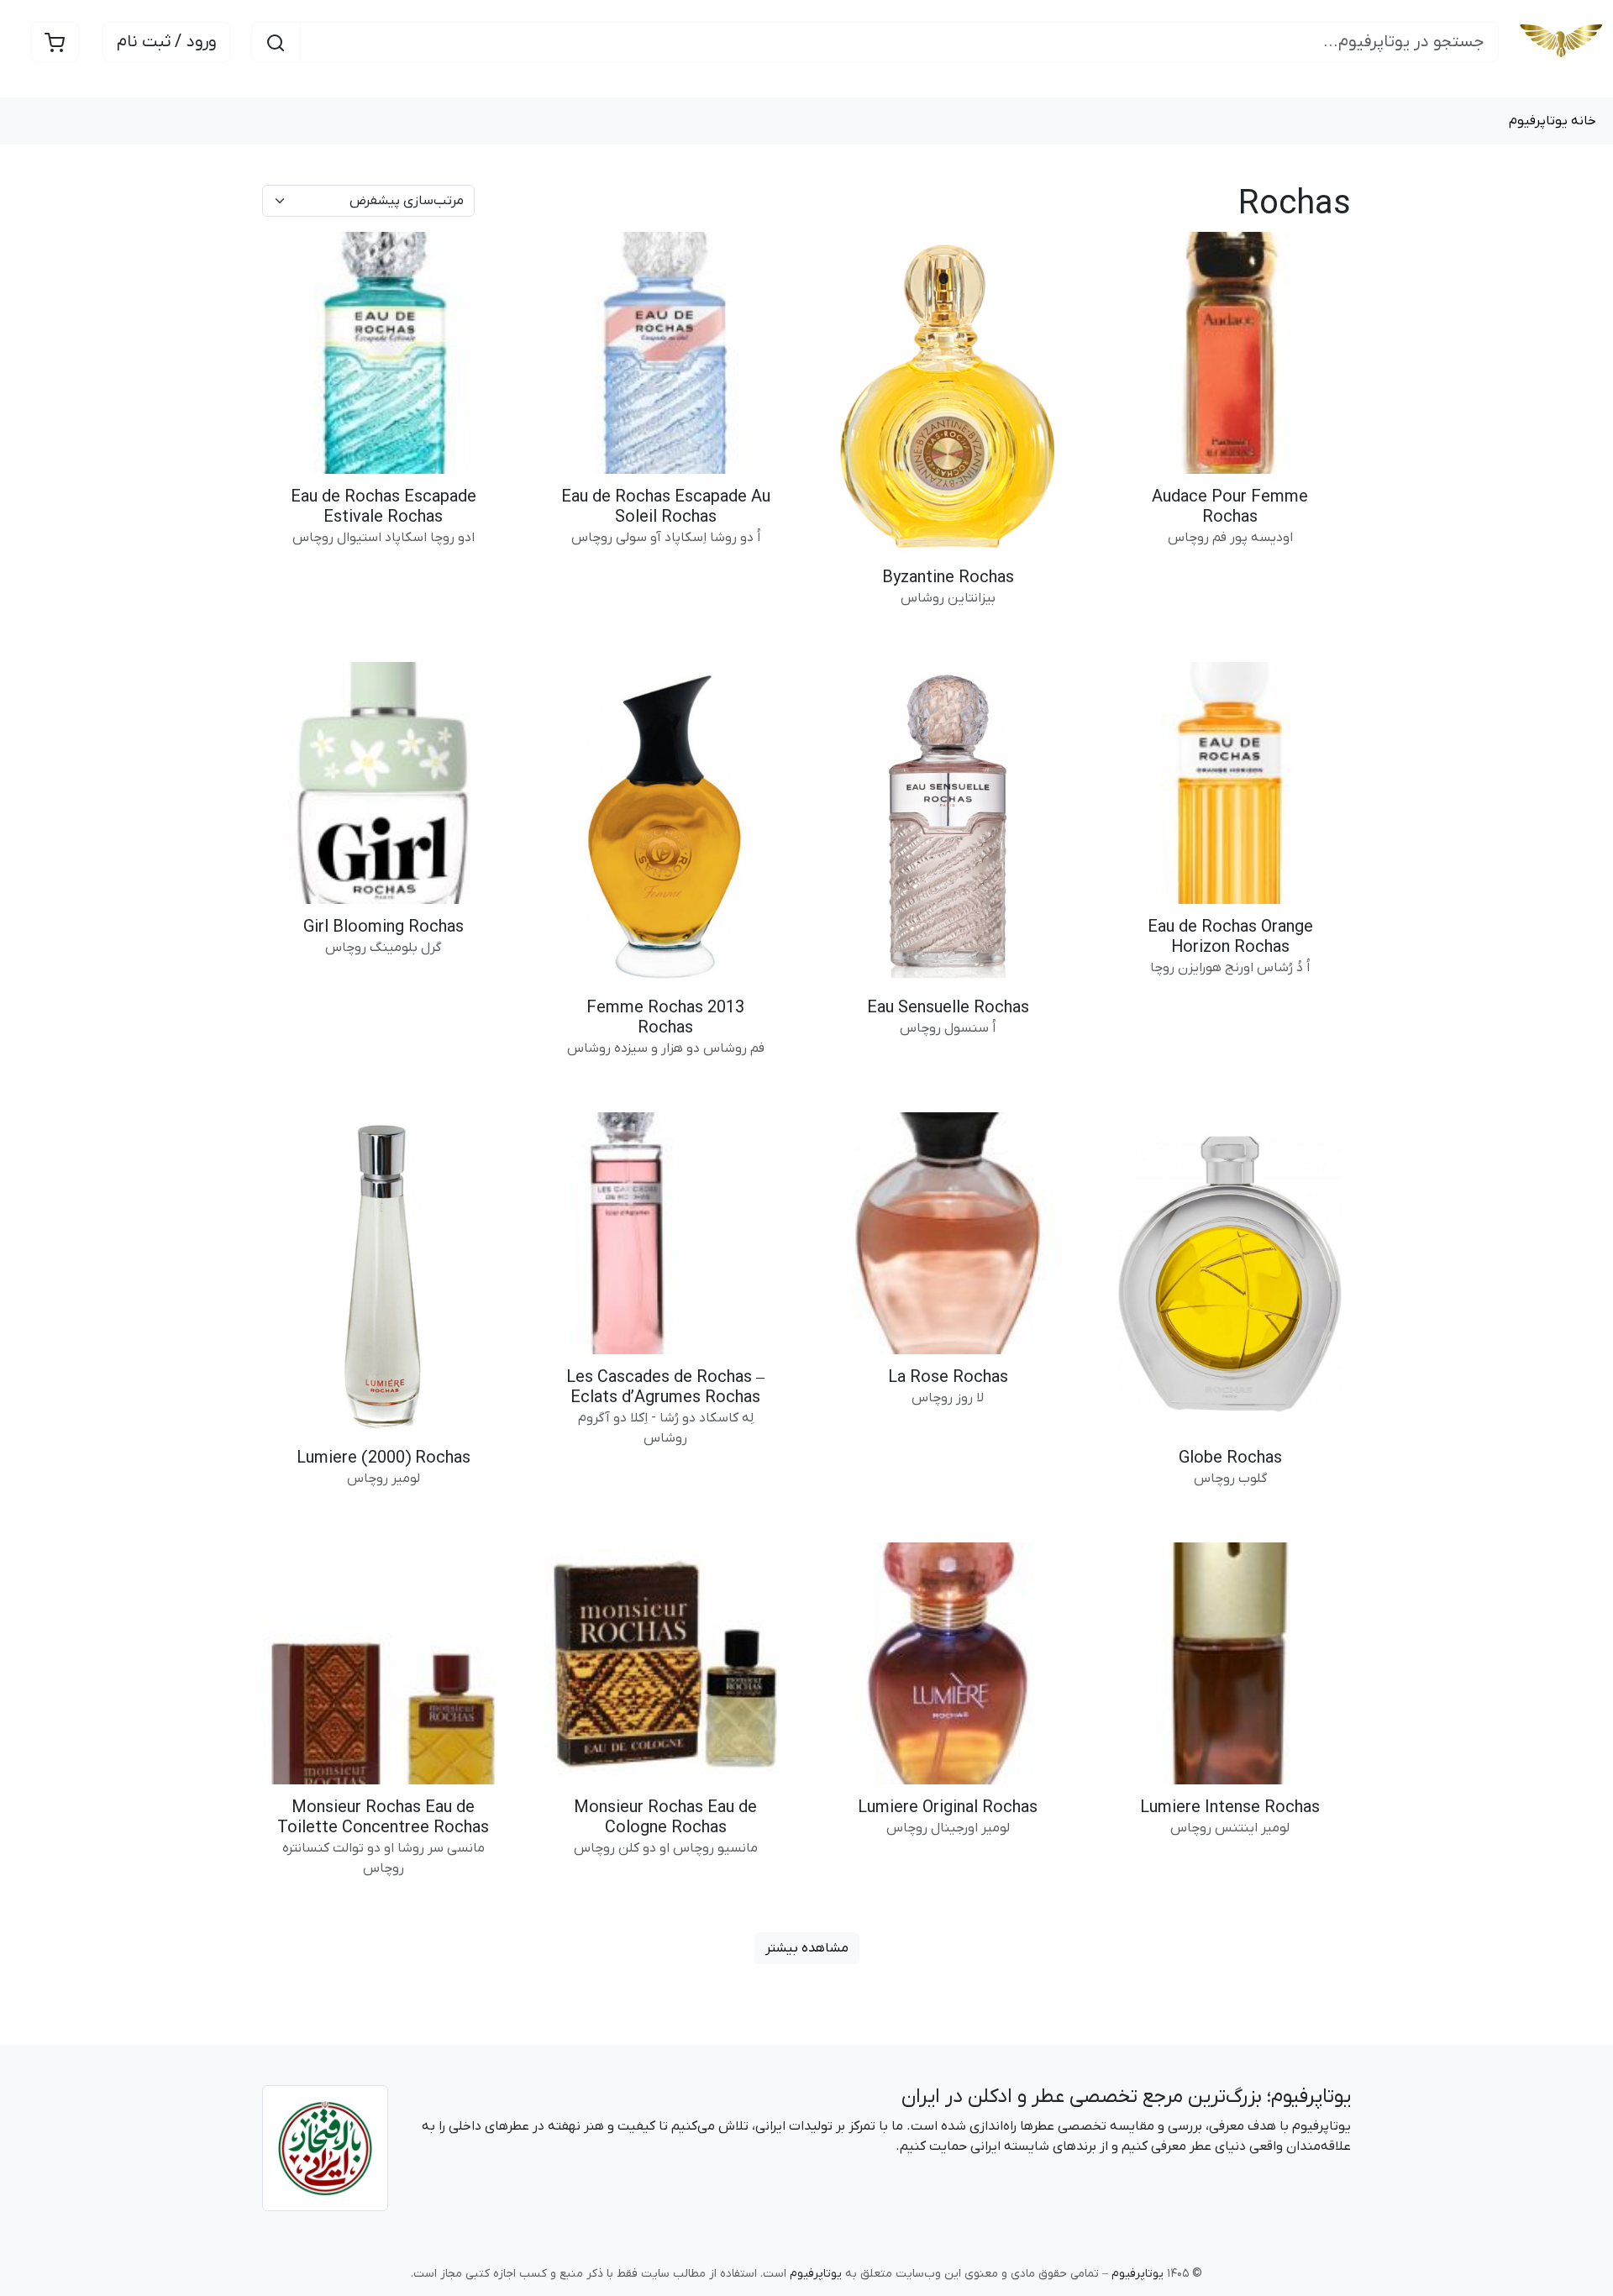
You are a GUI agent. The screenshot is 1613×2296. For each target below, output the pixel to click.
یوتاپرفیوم (1311, 2097)
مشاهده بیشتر (807, 1948)
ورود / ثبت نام (167, 42)
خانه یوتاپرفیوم (1553, 121)
